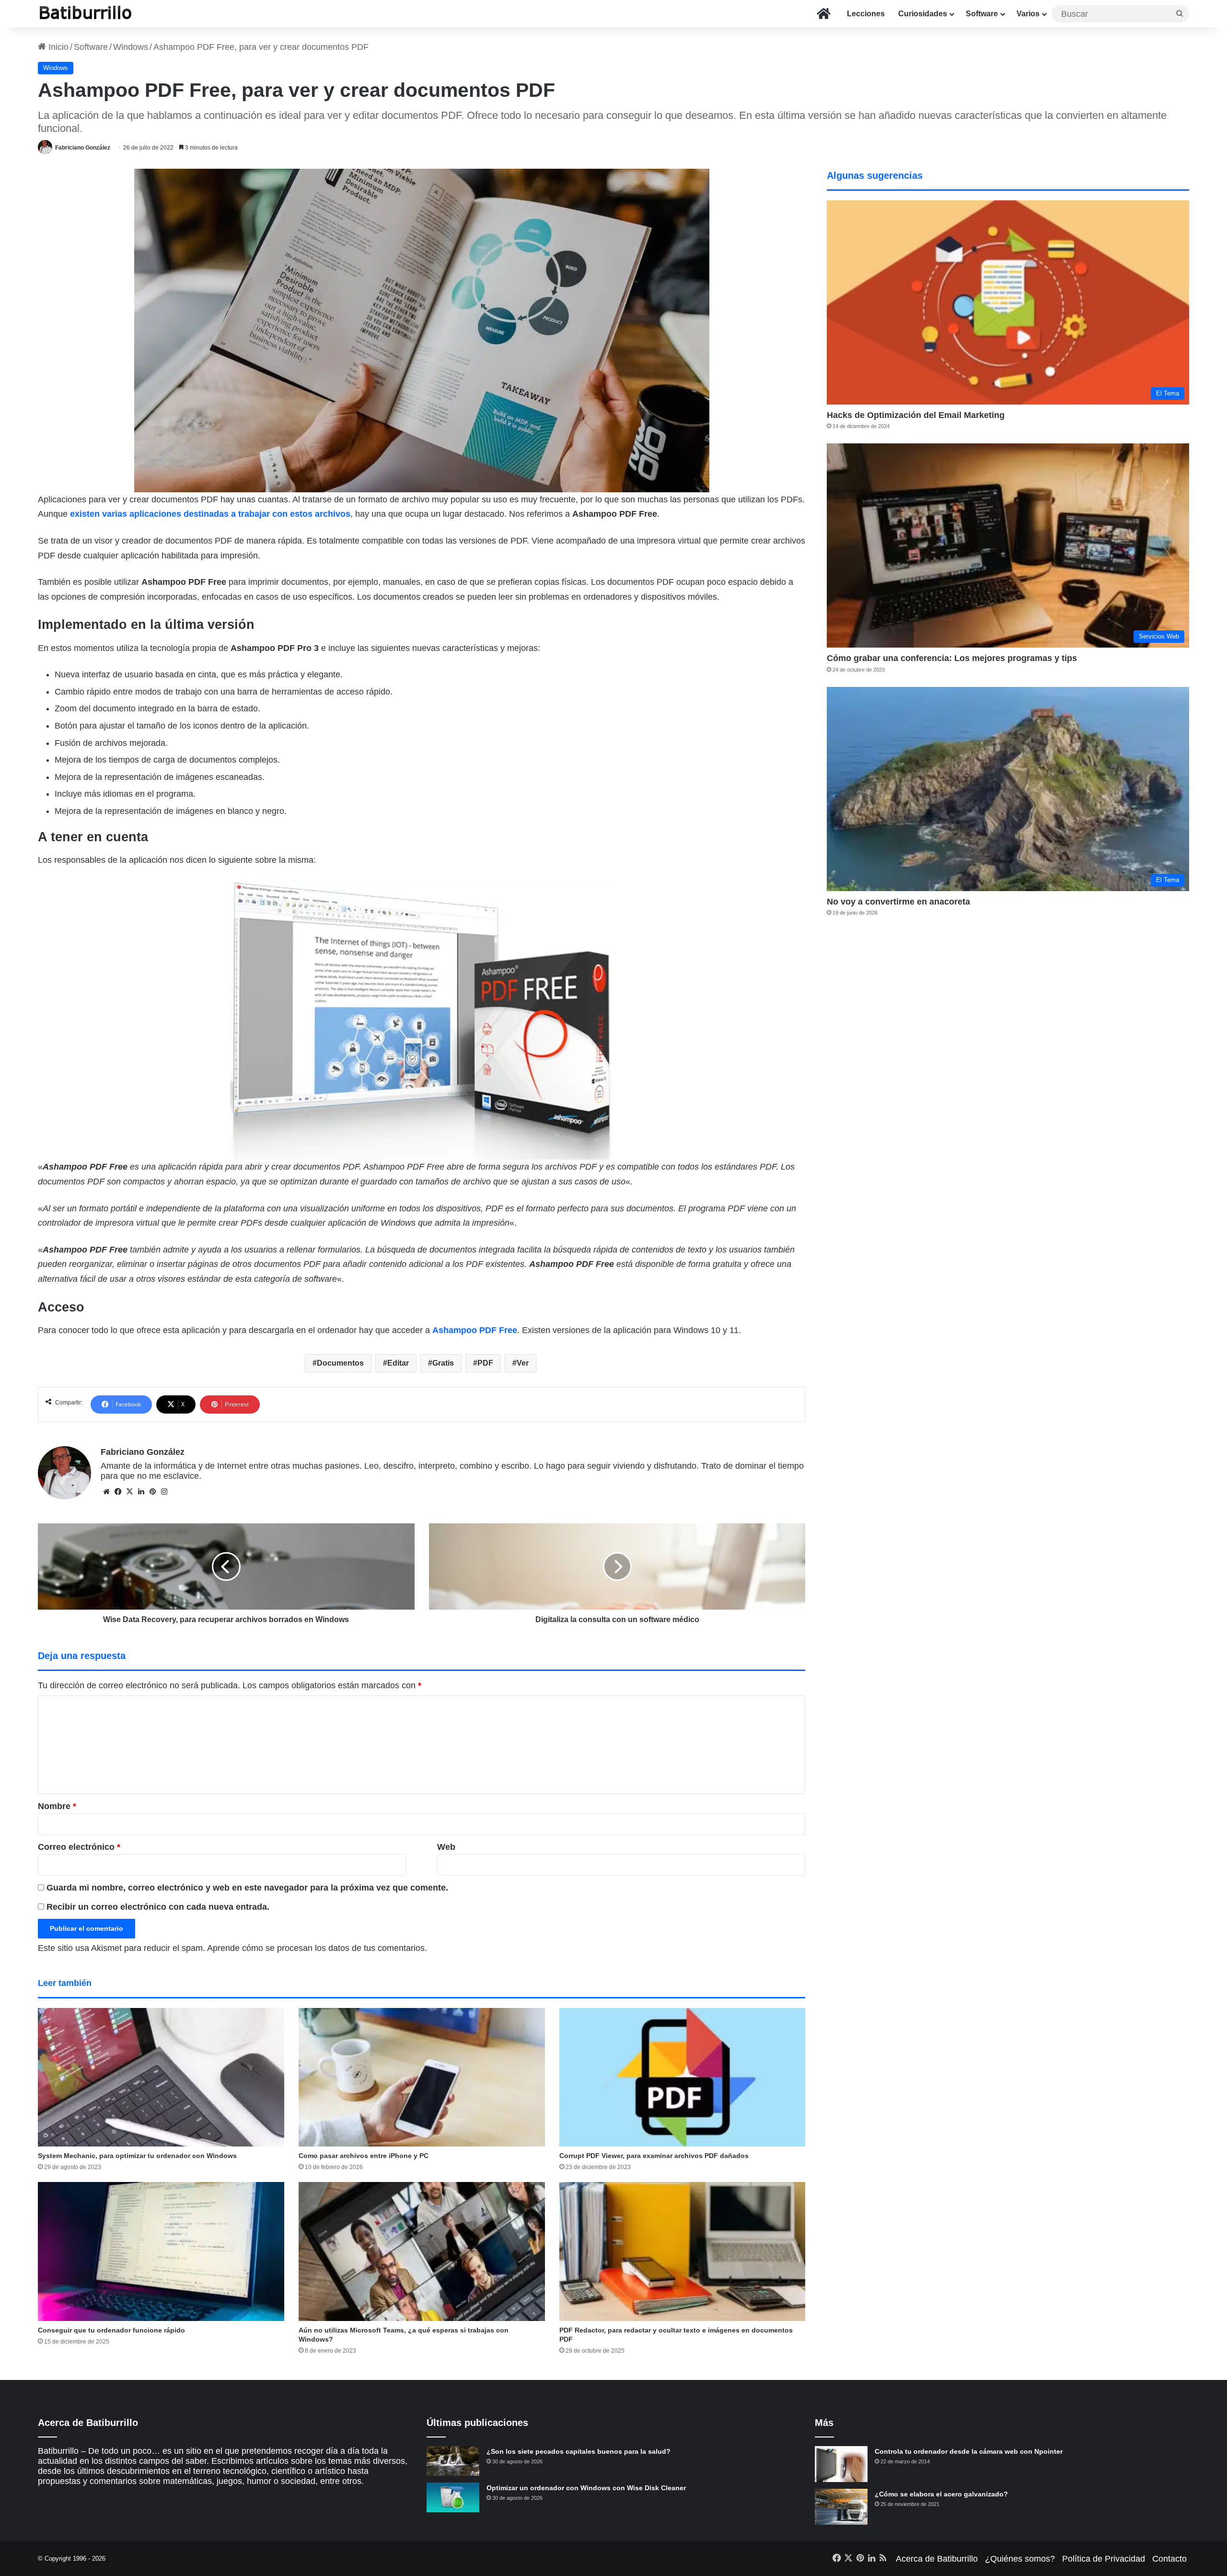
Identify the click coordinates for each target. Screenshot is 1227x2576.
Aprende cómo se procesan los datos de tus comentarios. (317, 1948)
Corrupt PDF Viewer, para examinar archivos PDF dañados (654, 2156)
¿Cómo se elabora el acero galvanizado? (941, 2494)
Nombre (57, 1806)
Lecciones (866, 14)
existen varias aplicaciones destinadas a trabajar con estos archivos (210, 514)
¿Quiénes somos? (1020, 2559)
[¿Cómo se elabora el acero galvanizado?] (841, 2507)
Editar (398, 1363)
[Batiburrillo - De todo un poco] (86, 14)
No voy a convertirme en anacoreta (898, 902)
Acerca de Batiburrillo (937, 2559)
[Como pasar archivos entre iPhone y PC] (422, 2077)
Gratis (443, 1363)
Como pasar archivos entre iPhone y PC (364, 2156)
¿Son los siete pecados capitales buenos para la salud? (579, 2451)
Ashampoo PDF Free (475, 1330)
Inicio (57, 47)
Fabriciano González (83, 148)
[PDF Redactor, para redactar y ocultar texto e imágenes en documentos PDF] (683, 2251)
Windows (131, 47)
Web (446, 1847)
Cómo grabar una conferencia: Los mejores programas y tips (952, 658)
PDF (485, 1363)
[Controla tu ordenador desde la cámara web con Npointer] (841, 2464)
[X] (129, 1492)
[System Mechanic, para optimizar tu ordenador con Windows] (161, 2077)
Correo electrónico (79, 1847)
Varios (1028, 14)
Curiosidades (923, 14)
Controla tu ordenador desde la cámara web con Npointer (969, 2451)
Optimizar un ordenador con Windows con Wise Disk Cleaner (586, 2488)
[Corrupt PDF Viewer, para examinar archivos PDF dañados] (683, 2077)
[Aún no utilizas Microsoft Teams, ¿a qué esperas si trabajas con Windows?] (422, 2251)
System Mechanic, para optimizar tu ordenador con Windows (137, 2156)
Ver (523, 1363)
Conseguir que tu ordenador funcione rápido (111, 2330)
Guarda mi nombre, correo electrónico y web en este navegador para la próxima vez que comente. (247, 1888)
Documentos (340, 1363)
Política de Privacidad (1104, 2559)
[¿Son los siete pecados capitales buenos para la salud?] (453, 2461)
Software (982, 14)
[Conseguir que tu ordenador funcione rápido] (161, 2251)
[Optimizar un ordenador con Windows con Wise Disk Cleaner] (453, 2497)
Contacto (1169, 2559)
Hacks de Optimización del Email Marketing (916, 415)
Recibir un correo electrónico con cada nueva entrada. (158, 1907)
